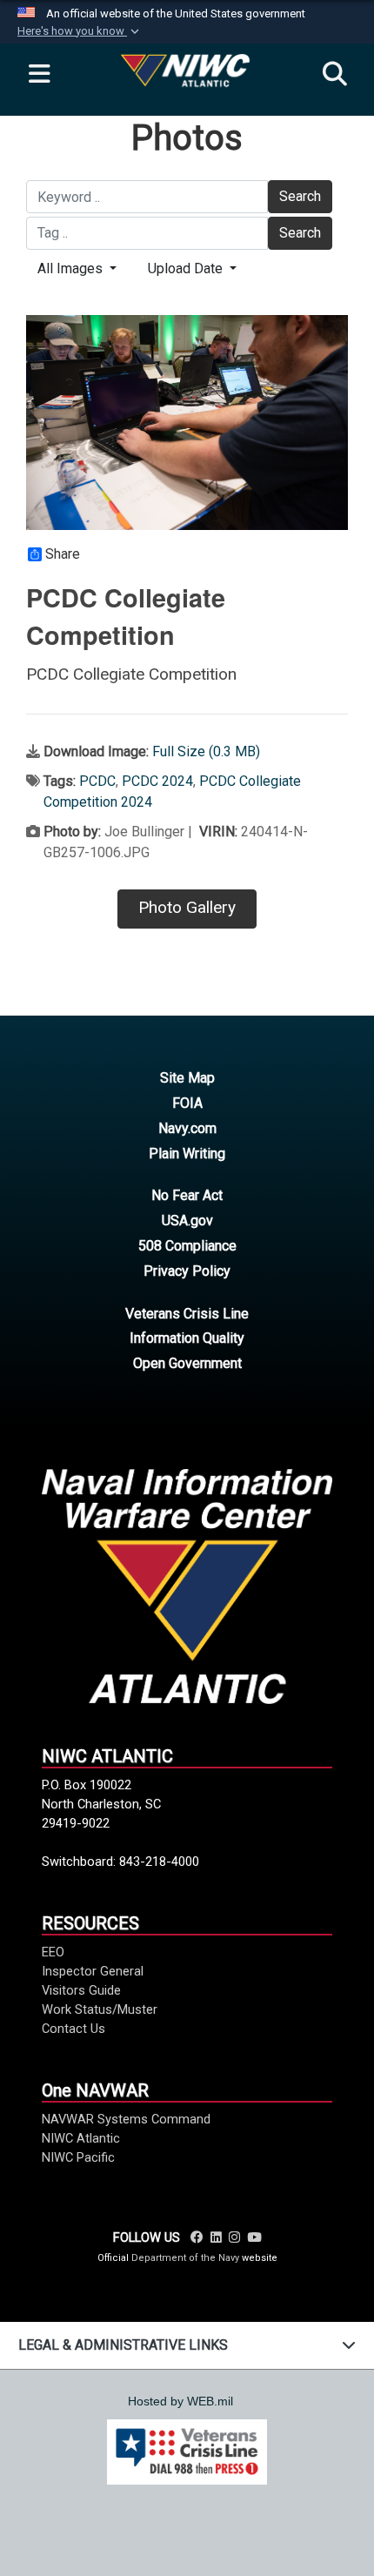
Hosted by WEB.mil (180, 2401)
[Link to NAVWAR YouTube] (254, 2237)
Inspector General (93, 1971)
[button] (80, 31)
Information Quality (187, 1338)
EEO (53, 1952)
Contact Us (73, 2029)
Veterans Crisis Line (187, 1314)
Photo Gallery (187, 907)
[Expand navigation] (39, 75)
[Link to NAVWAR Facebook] (197, 2237)
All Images (72, 268)
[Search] (335, 75)
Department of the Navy (185, 2258)
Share (63, 554)
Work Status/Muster (100, 2009)
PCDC (97, 781)
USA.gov (187, 1221)
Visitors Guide (81, 1990)
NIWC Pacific (78, 2157)
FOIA (187, 1103)
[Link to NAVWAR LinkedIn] (216, 2237)
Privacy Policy (187, 1271)
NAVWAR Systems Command (126, 2119)
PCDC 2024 (157, 781)
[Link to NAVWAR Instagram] (234, 2237)
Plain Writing (187, 1154)
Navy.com (187, 1128)
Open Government (187, 1363)
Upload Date (187, 268)
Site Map (187, 1078)
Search (300, 196)
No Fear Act (187, 1195)
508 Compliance (187, 1246)
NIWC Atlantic (81, 2138)
